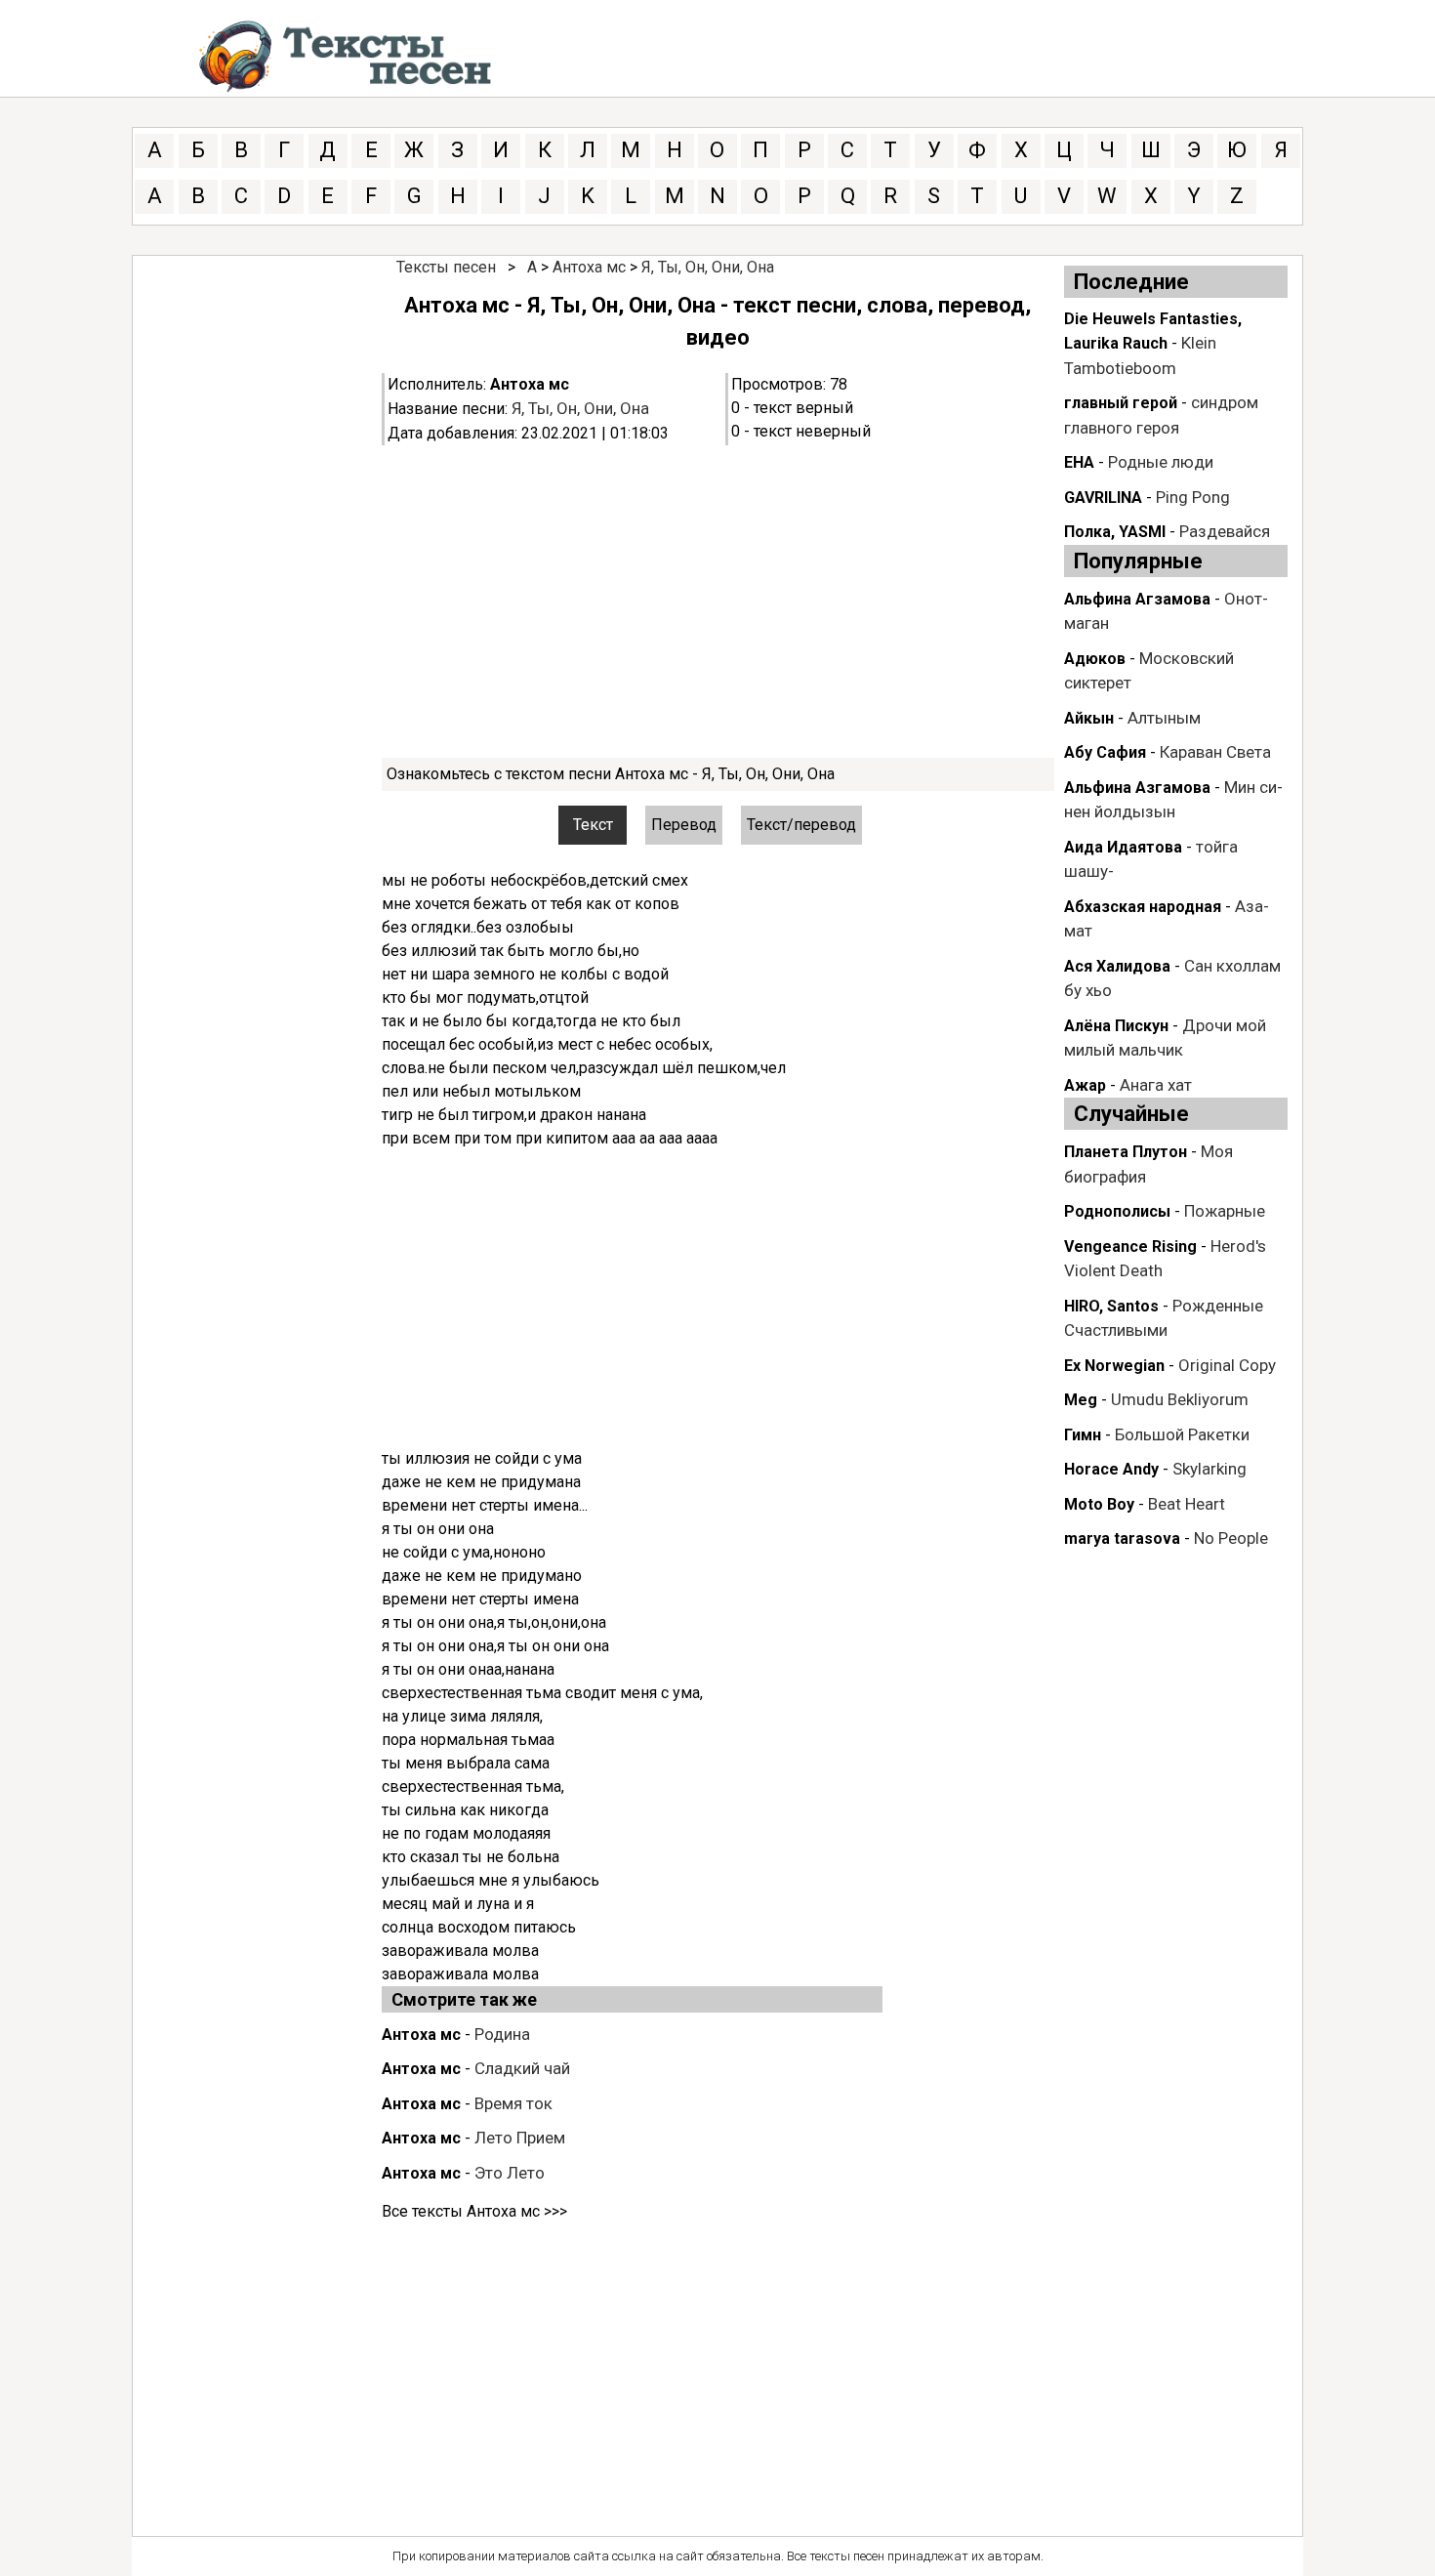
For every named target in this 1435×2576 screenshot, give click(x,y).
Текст (593, 825)
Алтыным (1164, 718)
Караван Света (1215, 752)
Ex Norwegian (1114, 1366)
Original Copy (1227, 1365)
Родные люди (1161, 462)
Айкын (1089, 718)
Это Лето (510, 2173)
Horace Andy (1111, 1469)
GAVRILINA (1103, 498)
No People (1231, 1538)
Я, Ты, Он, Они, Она (708, 267)
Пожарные (1225, 1211)
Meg (1081, 1400)
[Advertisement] (718, 602)
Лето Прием (520, 2138)
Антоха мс (589, 267)
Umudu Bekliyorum (1180, 1399)
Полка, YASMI (1115, 532)
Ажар (1085, 1085)
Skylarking (1209, 1469)
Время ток (513, 2103)
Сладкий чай (522, 2068)
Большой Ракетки (1182, 1434)
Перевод (684, 825)
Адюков (1095, 659)
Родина (502, 2034)
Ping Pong (1193, 497)
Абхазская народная (1143, 907)
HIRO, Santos (1111, 1306)
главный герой (1121, 403)
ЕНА (1079, 462)
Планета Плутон (1126, 1152)
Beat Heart (1187, 1504)
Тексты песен (446, 267)
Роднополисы (1117, 1211)
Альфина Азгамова (1137, 788)
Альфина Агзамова (1137, 599)
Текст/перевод (801, 825)
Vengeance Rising (1130, 1246)
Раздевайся (1225, 531)
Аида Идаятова (1123, 847)
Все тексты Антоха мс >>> (474, 2211)
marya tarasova (1122, 1538)
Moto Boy (1099, 1504)
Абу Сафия (1105, 752)
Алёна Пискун (1116, 1026)
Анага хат (1156, 1085)
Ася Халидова (1117, 966)
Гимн (1083, 1435)
